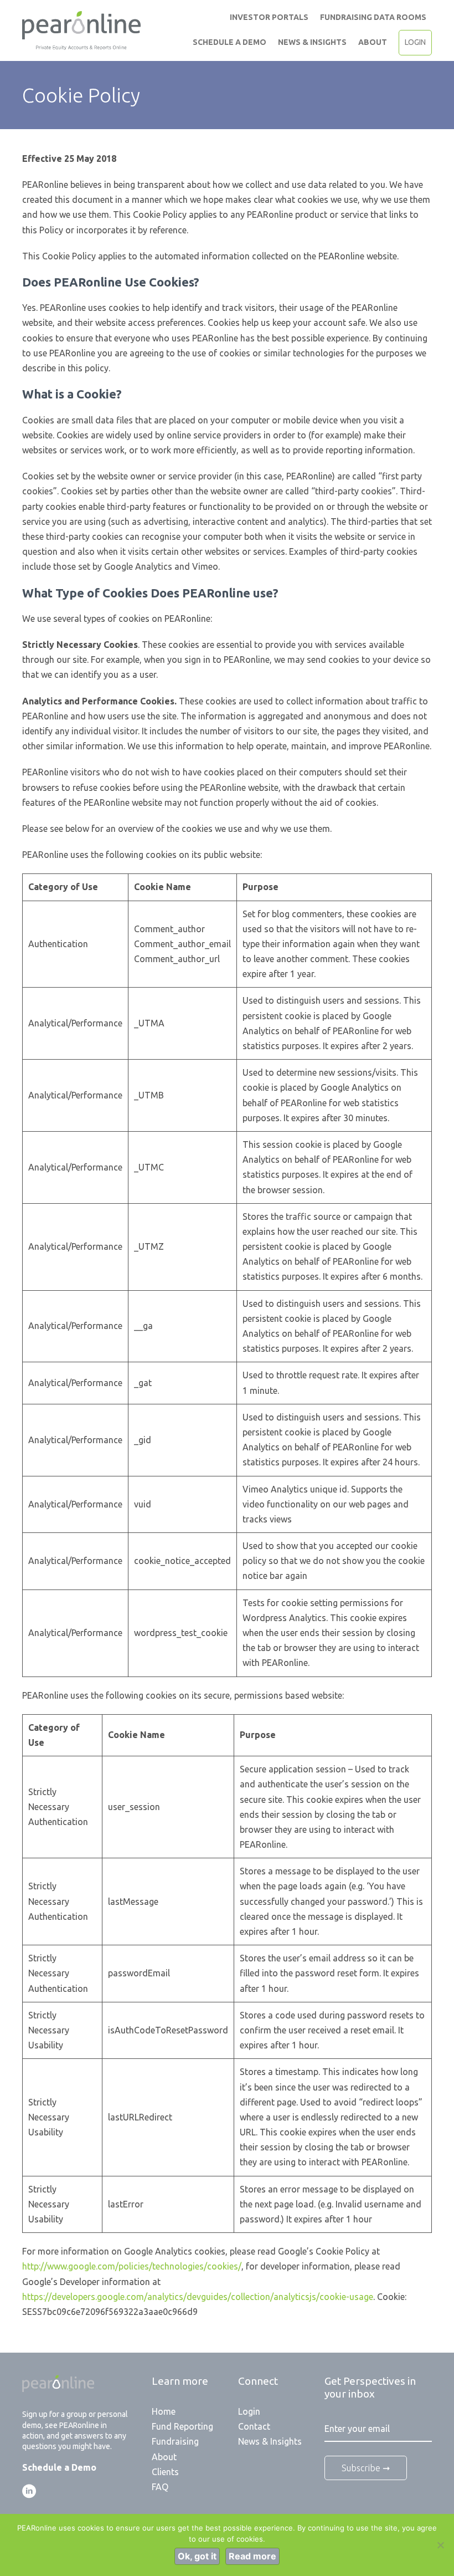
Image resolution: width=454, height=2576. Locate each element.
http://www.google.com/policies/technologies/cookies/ (132, 2266)
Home (164, 2411)
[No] (440, 2545)
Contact (254, 2426)
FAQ (160, 2487)
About (373, 42)
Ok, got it (197, 2556)
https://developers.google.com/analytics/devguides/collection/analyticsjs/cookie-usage (198, 2297)
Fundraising (175, 2441)
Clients (165, 2472)
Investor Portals (269, 17)
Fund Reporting (182, 2426)
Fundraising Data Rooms (373, 17)
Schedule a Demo (229, 42)
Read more (252, 2556)
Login (415, 42)
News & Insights (312, 42)
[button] (29, 2491)
